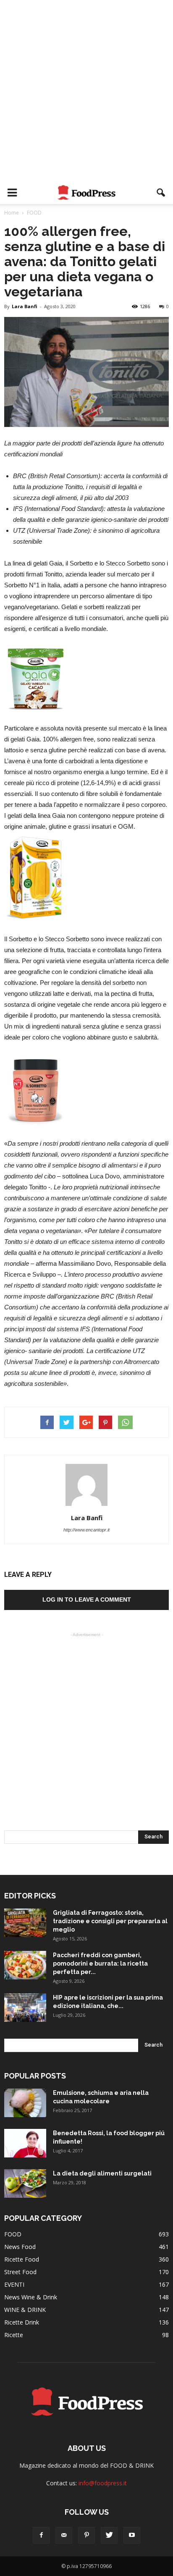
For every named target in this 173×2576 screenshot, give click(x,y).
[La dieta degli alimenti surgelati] (25, 2184)
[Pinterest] (86, 2535)
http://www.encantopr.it (86, 1530)
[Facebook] (41, 2535)
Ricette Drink (22, 2322)
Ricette (14, 2335)
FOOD (13, 2234)
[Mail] (64, 2535)
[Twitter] (109, 2535)
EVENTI (14, 2284)
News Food (20, 2247)
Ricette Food (22, 2259)
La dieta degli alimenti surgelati (102, 2173)
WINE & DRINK (25, 2310)
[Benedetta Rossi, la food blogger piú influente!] (25, 2143)
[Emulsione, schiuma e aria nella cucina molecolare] (25, 2103)
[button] (161, 193)
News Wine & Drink (31, 2297)
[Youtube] (132, 2535)
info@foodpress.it (103, 2483)
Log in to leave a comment (87, 1600)
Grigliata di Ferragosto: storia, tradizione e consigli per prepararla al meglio (110, 1921)
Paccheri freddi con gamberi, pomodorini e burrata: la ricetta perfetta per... (100, 1963)
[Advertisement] (86, 91)
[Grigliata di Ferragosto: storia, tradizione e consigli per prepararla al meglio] (25, 1923)
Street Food (20, 2272)
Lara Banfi (25, 306)
